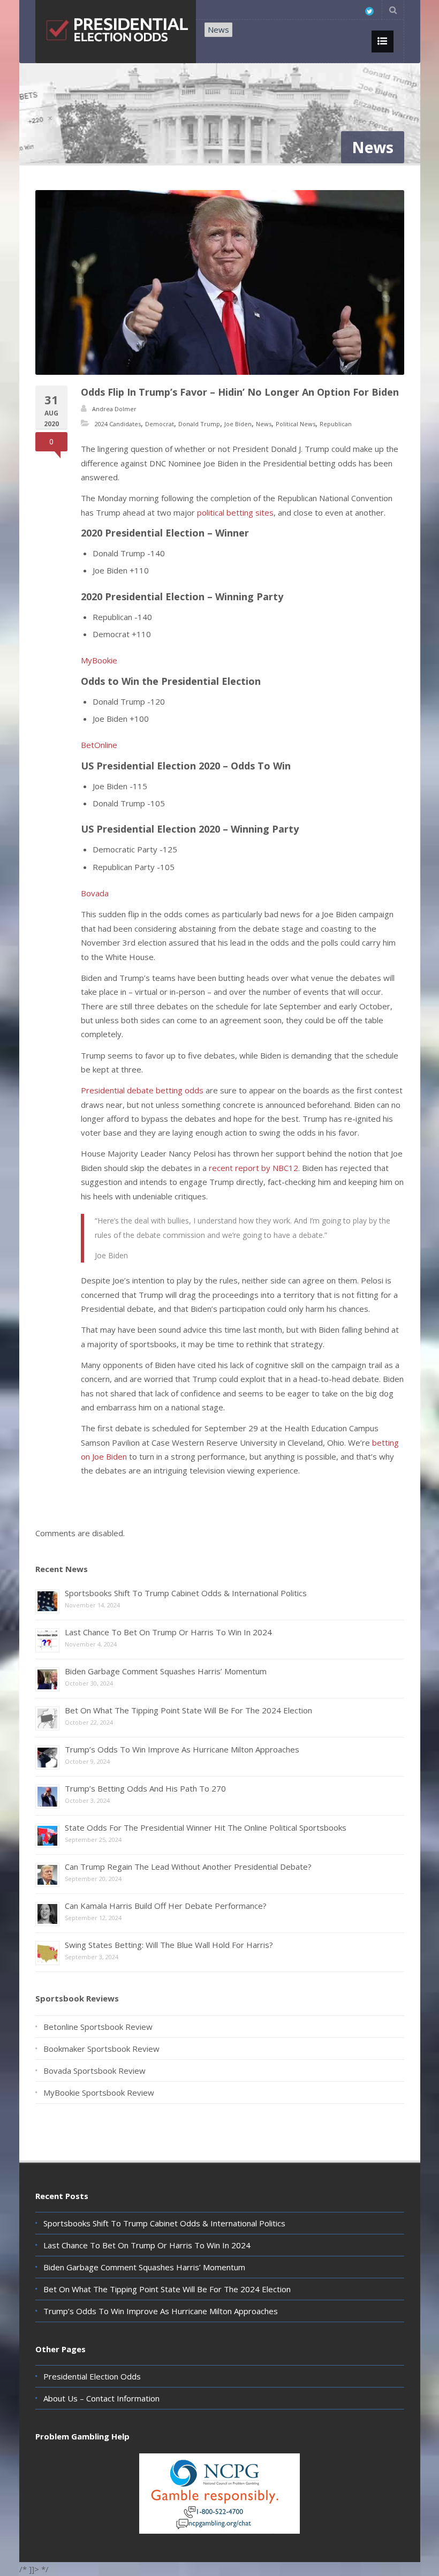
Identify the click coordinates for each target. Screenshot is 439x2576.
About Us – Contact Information (101, 2398)
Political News (296, 424)
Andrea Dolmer (114, 409)
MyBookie (99, 660)
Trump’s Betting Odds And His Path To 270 (145, 1788)
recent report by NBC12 (253, 1168)
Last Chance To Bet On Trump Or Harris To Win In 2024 (168, 1632)
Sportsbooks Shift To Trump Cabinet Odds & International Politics (186, 1593)
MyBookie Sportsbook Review (99, 2092)
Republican (336, 424)
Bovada (95, 893)
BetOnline (99, 745)
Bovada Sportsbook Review (94, 2071)
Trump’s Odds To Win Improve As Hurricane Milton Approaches (182, 1749)
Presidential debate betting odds (142, 1090)
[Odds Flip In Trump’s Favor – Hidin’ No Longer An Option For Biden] (220, 282)
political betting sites (235, 512)
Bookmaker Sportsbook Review (101, 2049)
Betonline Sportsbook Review (98, 2027)
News (218, 29)
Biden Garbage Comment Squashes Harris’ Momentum (166, 1671)
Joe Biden (238, 424)
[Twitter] (369, 11)
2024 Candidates (118, 424)
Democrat (160, 424)
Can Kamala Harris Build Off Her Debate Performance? (166, 1906)
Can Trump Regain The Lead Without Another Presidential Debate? (188, 1867)
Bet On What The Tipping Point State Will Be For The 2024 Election (188, 1710)
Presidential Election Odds (92, 2376)
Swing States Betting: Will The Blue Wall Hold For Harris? (169, 1945)
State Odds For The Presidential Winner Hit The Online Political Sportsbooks (206, 1827)
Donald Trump (199, 424)
